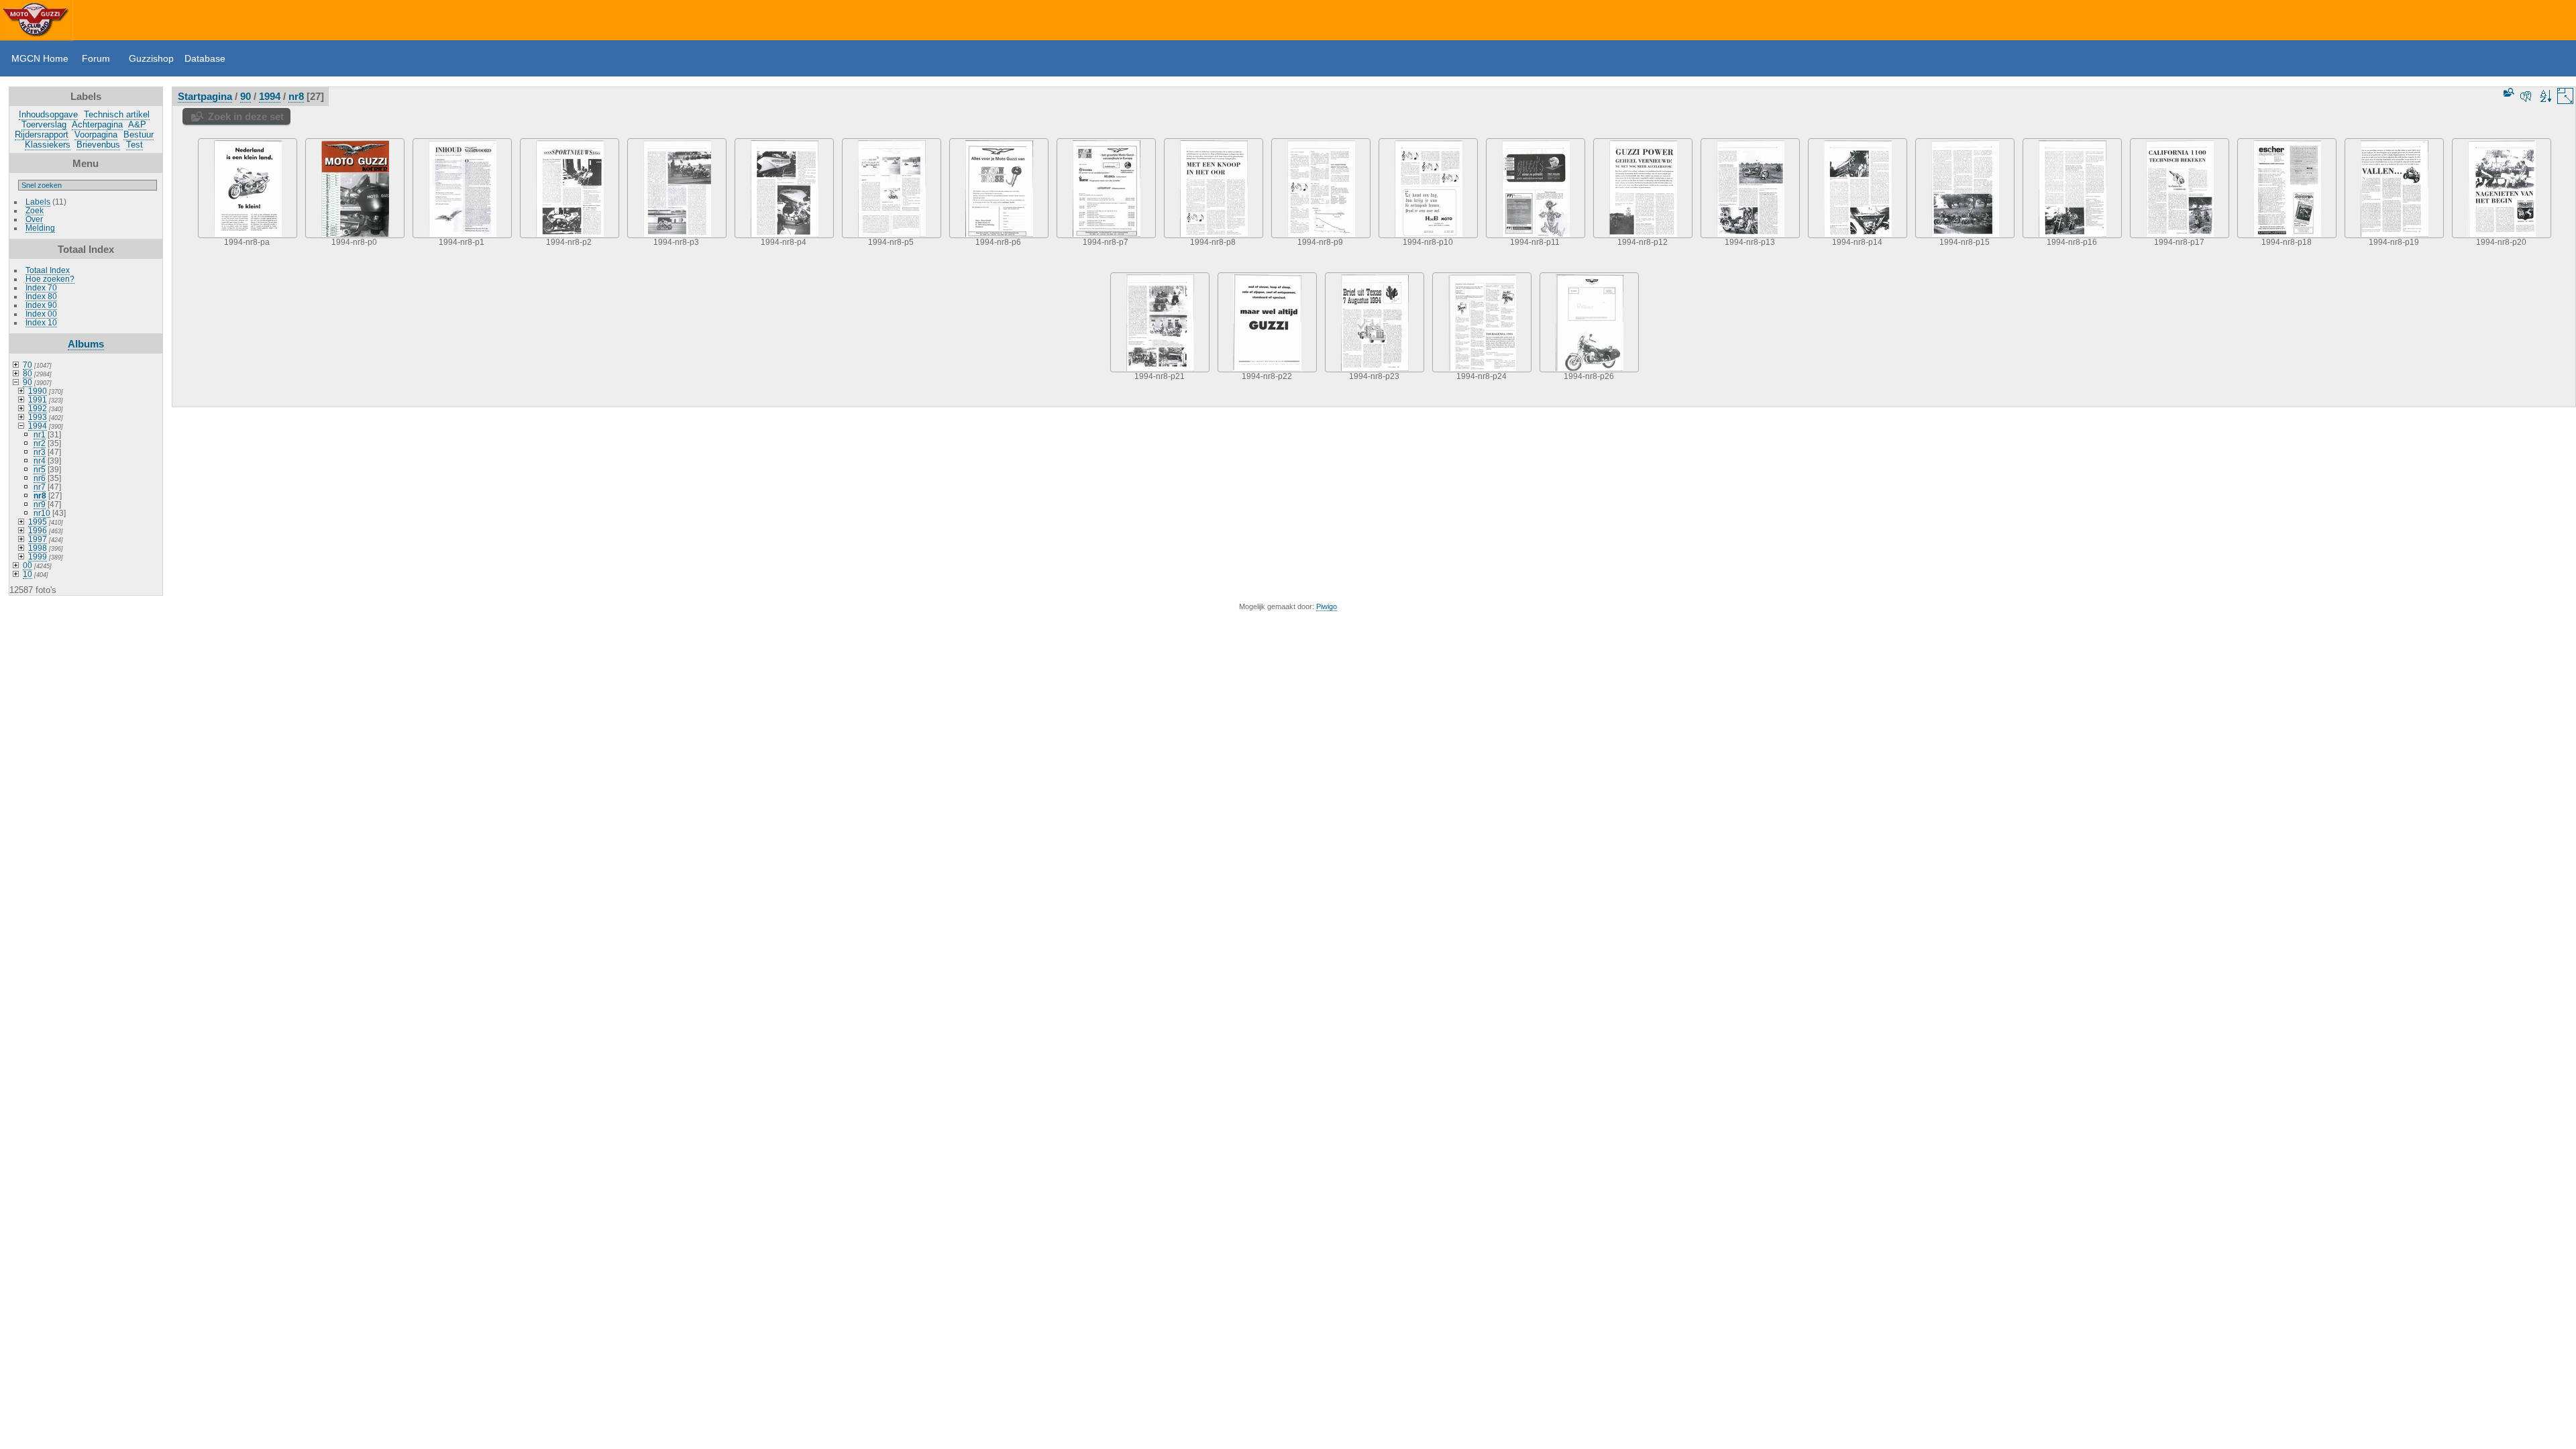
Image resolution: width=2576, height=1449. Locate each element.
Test (135, 145)
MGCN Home (40, 58)
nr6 (40, 478)
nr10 (42, 513)
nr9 (40, 504)
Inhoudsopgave (48, 114)
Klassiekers (48, 145)
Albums (86, 344)
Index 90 (41, 305)
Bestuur (139, 135)
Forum (96, 58)
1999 (38, 556)
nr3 (40, 452)
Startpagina (205, 96)
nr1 (40, 434)
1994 (38, 426)
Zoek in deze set (246, 116)
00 (28, 565)
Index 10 (41, 322)
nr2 (40, 443)
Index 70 (41, 287)
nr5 (40, 469)
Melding (40, 228)
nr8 (40, 495)
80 (28, 373)
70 (28, 365)
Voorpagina (96, 135)
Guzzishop (151, 58)
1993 (38, 417)
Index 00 (41, 314)
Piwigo (1327, 606)
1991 (38, 399)
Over (34, 219)
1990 (38, 391)
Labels (38, 202)
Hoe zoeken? (50, 279)
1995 (38, 522)
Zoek (35, 210)
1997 (38, 539)
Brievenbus (98, 145)
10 (28, 574)
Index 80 (41, 296)
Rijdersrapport (42, 135)
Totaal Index (48, 270)
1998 (38, 548)
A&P (137, 124)
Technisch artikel (117, 114)
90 (28, 382)
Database (205, 58)
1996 (38, 530)
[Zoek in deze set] (2508, 92)
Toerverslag (44, 124)
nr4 (40, 461)
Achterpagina (97, 124)
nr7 (40, 487)
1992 (38, 408)
